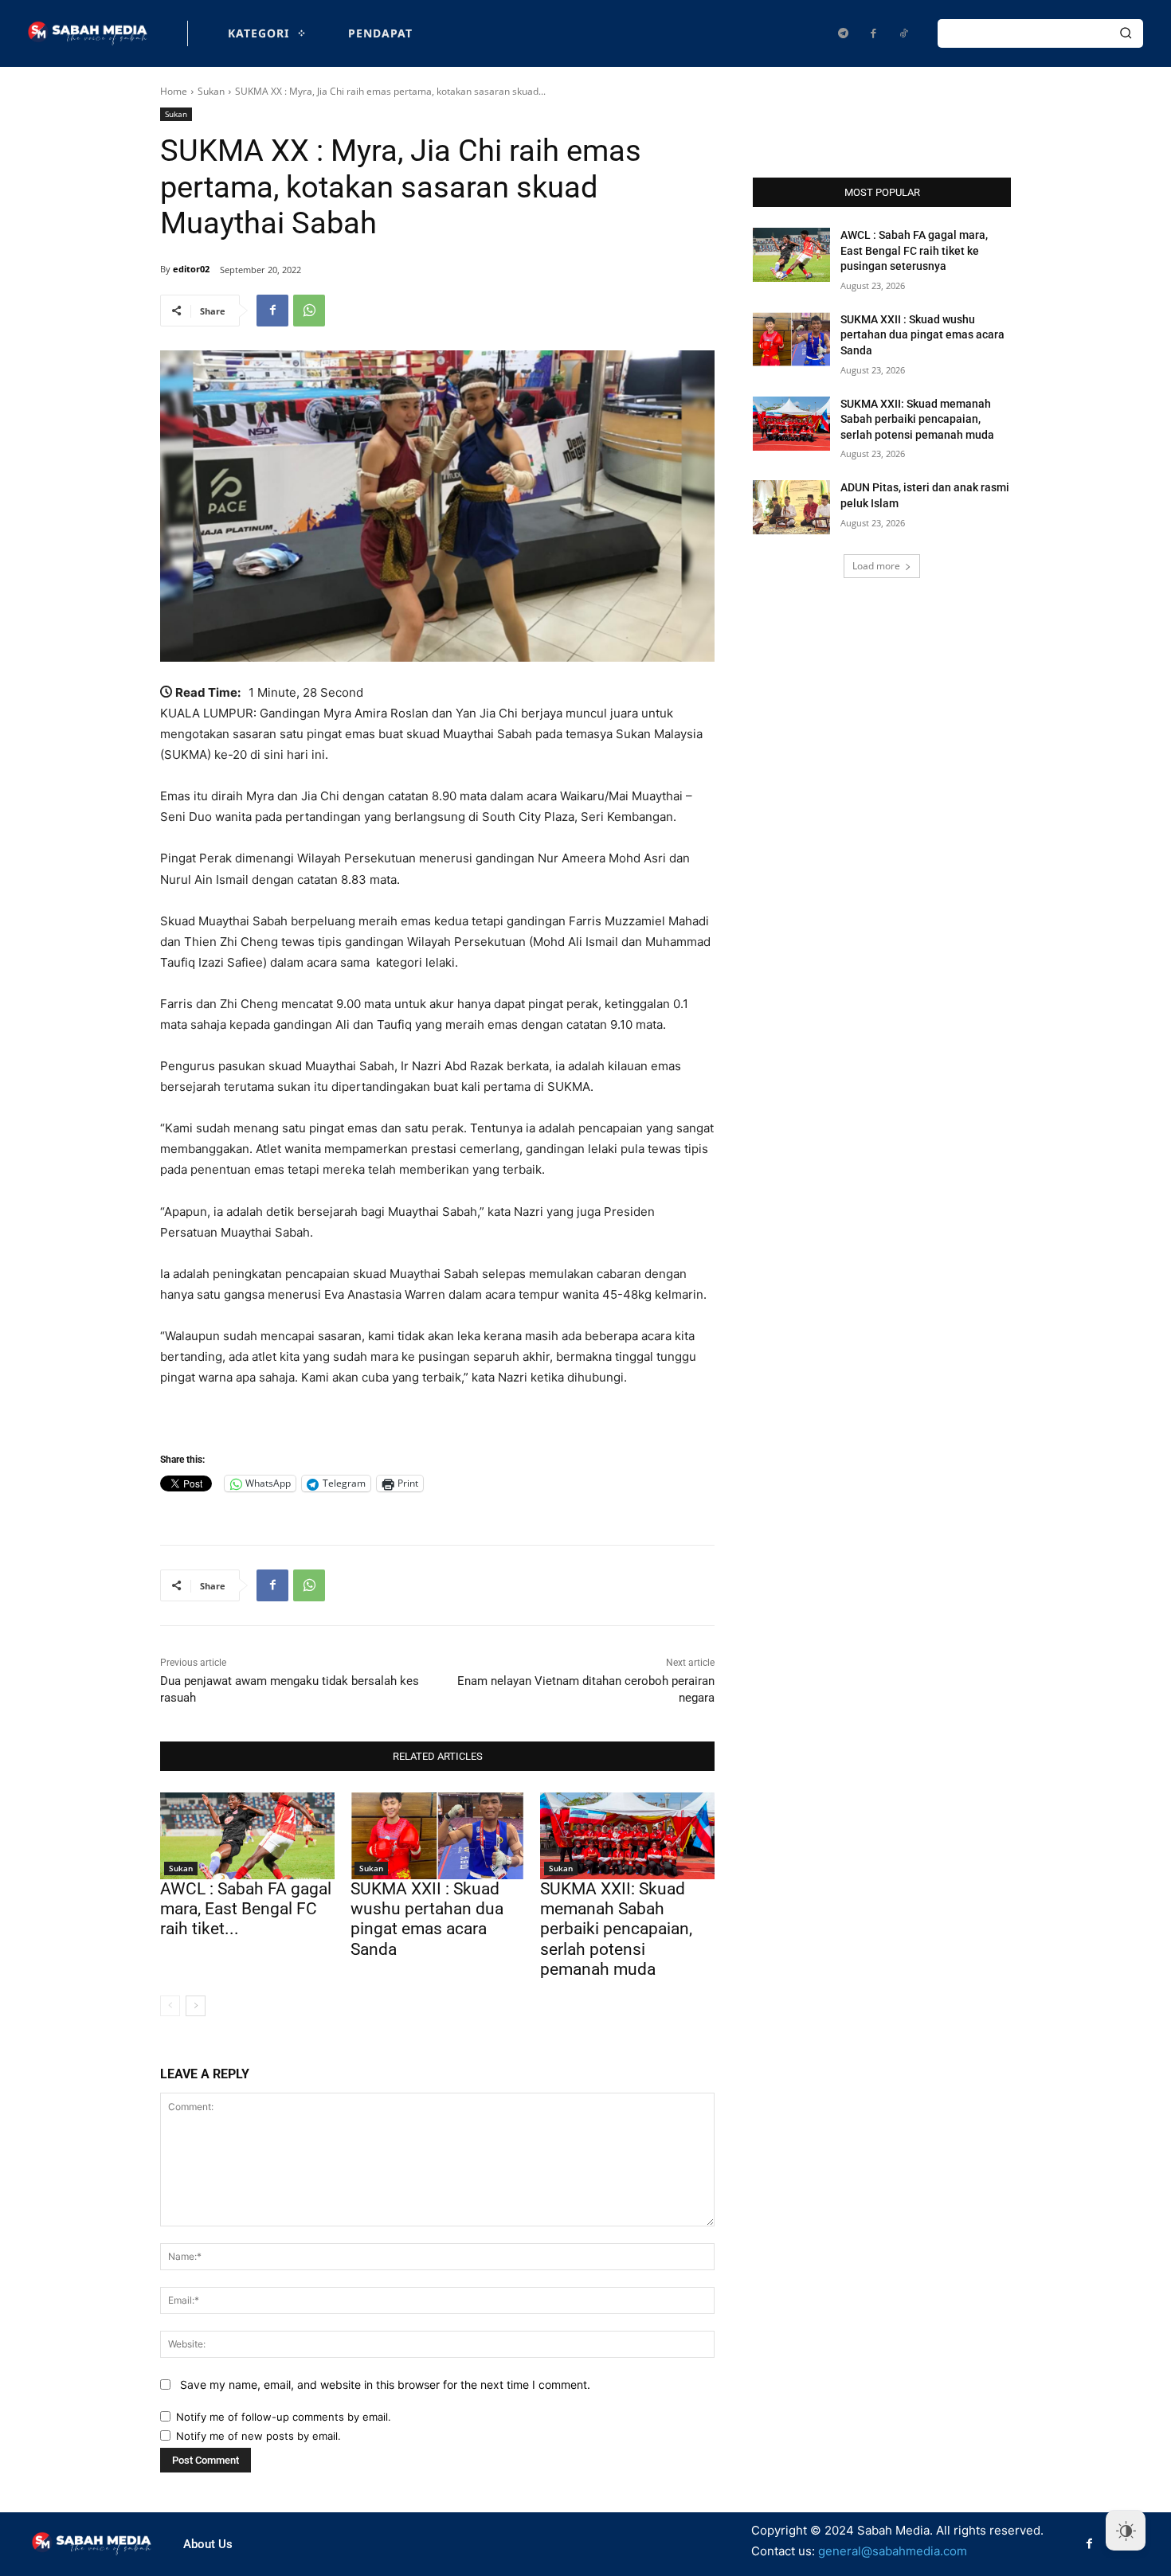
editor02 (191, 269)
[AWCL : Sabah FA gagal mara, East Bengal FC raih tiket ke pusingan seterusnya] (247, 1836)
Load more (876, 566)
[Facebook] (873, 33)
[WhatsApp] (309, 311)
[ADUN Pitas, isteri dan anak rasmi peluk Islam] (791, 507)
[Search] (1126, 33)
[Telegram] (843, 33)
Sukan (211, 91)
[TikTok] (903, 33)
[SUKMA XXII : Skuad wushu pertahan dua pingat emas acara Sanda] (438, 1836)
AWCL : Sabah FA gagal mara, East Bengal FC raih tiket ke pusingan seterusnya (914, 250)
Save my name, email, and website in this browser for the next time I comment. (385, 2384)
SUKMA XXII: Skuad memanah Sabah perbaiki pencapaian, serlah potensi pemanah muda (616, 1929)
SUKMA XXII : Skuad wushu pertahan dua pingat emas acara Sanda (427, 1919)
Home (174, 91)
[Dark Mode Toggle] (1126, 2531)
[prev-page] (170, 2006)
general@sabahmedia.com (893, 2551)
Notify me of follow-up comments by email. (284, 2417)
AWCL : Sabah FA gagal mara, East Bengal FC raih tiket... (246, 1909)
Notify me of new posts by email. (258, 2436)
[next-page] (196, 2006)
